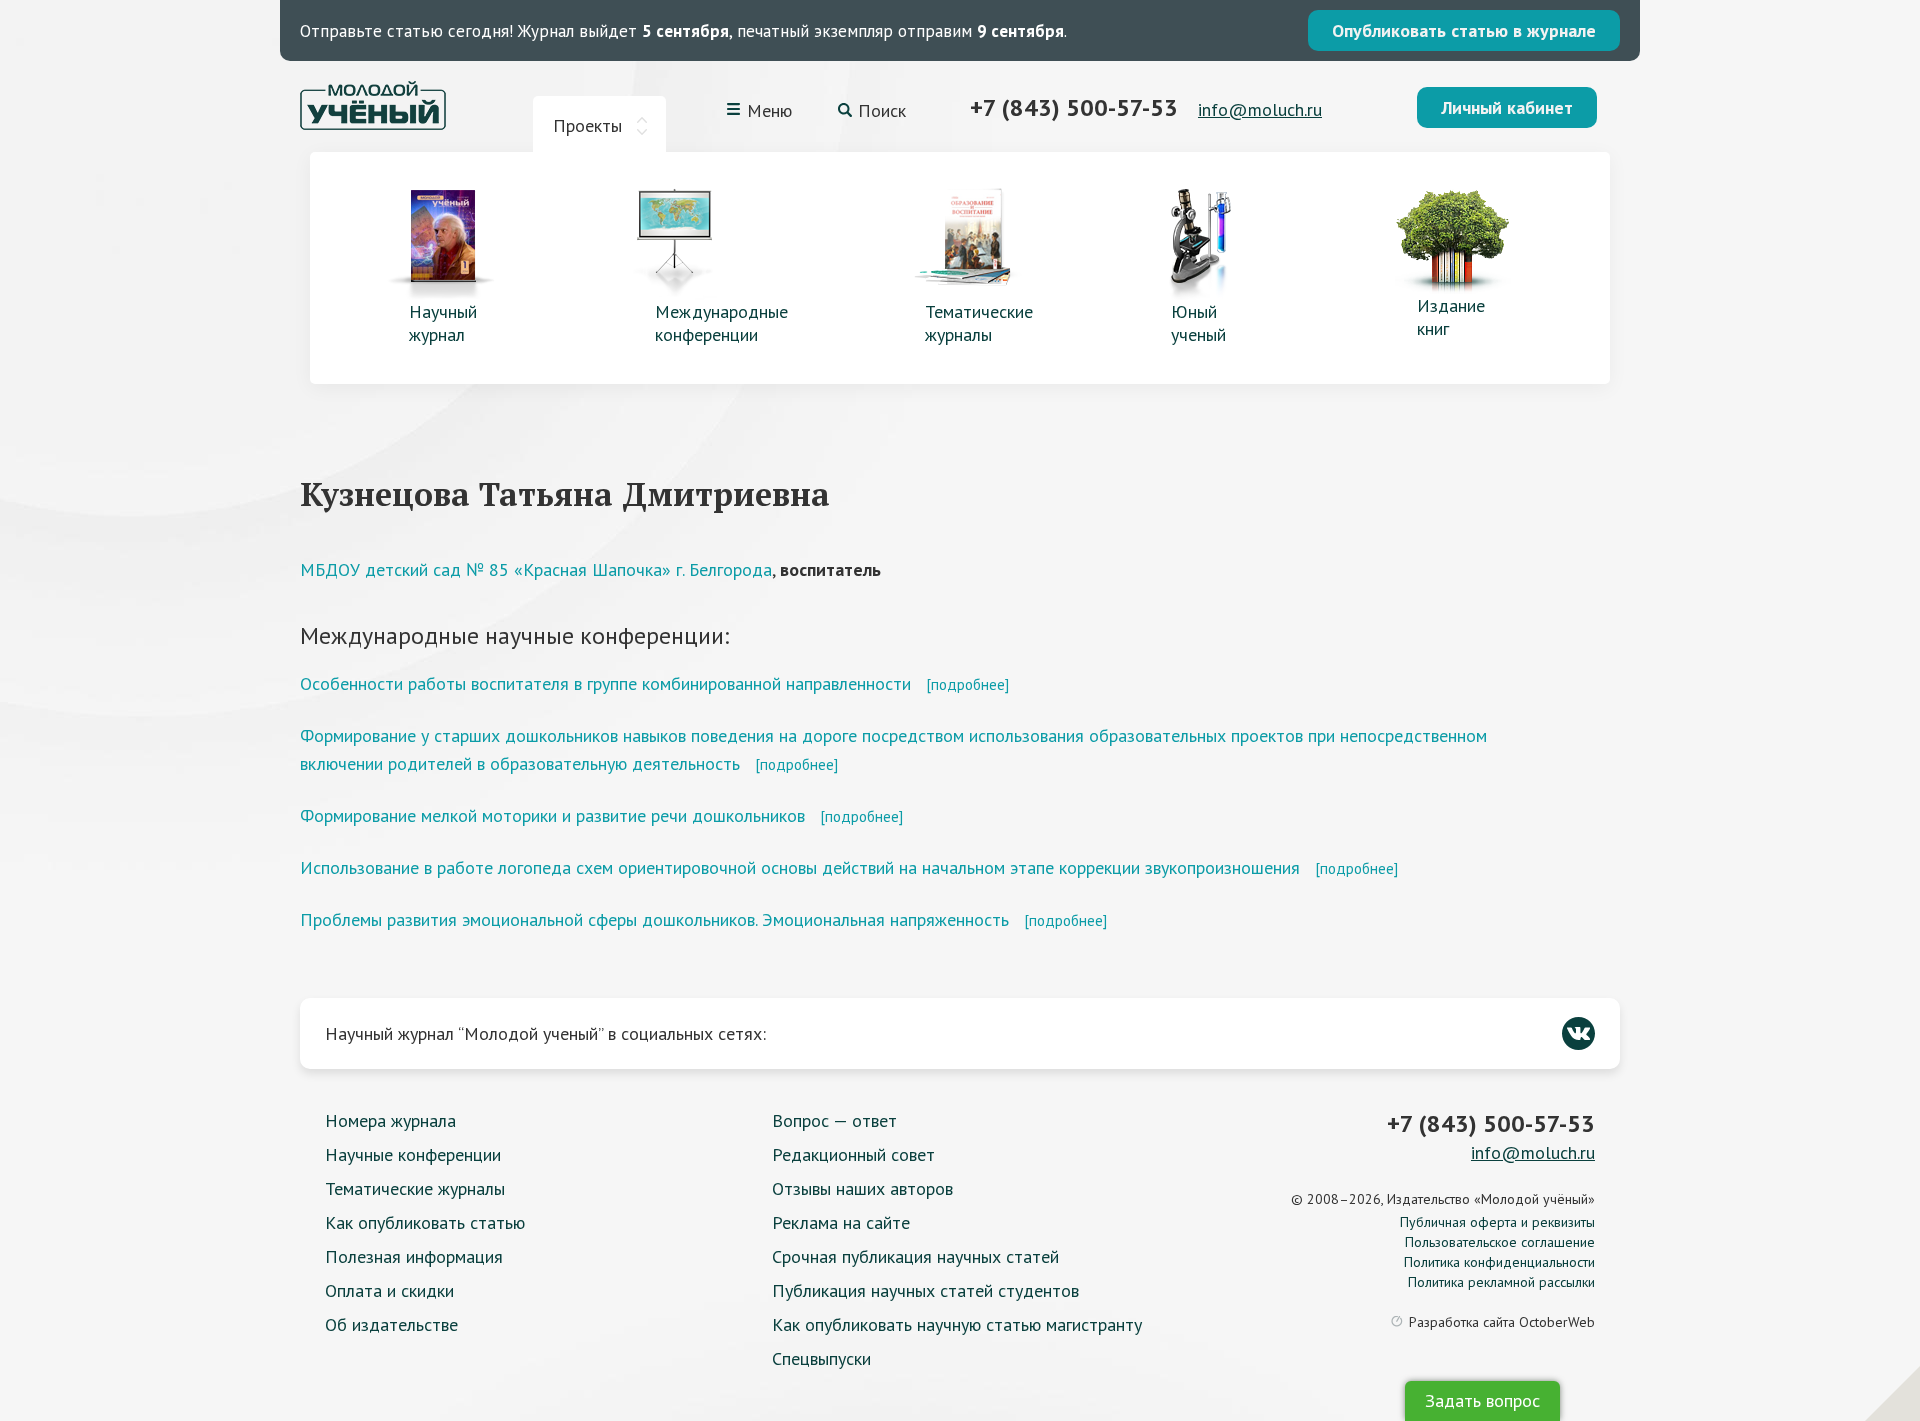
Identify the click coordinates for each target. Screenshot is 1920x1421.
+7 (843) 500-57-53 (1074, 107)
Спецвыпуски (821, 1358)
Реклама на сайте (841, 1222)
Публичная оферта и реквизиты (1497, 1222)
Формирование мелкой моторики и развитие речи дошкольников (552, 815)
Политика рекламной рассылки (1501, 1282)
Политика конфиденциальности (1499, 1262)
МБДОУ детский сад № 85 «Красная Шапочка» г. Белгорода (536, 569)
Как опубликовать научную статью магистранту (957, 1324)
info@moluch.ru (1260, 109)
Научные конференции (413, 1154)
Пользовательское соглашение (1500, 1242)
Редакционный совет (853, 1154)
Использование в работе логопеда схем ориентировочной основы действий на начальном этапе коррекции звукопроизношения (800, 867)
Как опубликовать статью (425, 1222)
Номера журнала (390, 1120)
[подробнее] (967, 684)
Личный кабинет (1507, 107)
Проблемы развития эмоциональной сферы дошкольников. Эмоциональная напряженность (654, 919)
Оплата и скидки (389, 1290)
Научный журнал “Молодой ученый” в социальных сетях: (545, 1033)
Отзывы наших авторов (862, 1188)
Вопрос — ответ (834, 1120)
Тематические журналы (415, 1188)
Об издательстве (391, 1324)
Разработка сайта (1502, 1322)
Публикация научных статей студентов (925, 1290)
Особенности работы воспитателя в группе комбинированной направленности (605, 683)
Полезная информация (414, 1256)
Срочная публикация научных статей (915, 1256)
